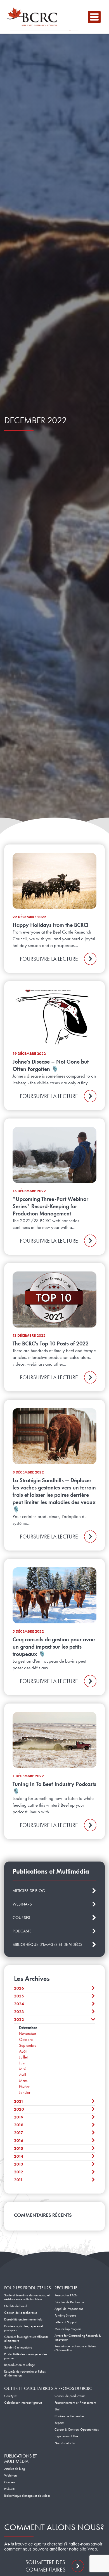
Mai (22, 2069)
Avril (22, 2075)
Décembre (28, 2028)
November (28, 2034)
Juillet (23, 2057)
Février (24, 2087)
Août (23, 2051)
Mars (23, 2081)
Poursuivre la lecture (49, 959)
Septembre (28, 2045)
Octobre (26, 2039)
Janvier (25, 2092)
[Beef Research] (34, 17)
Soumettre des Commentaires (45, 2566)
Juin (22, 2063)
